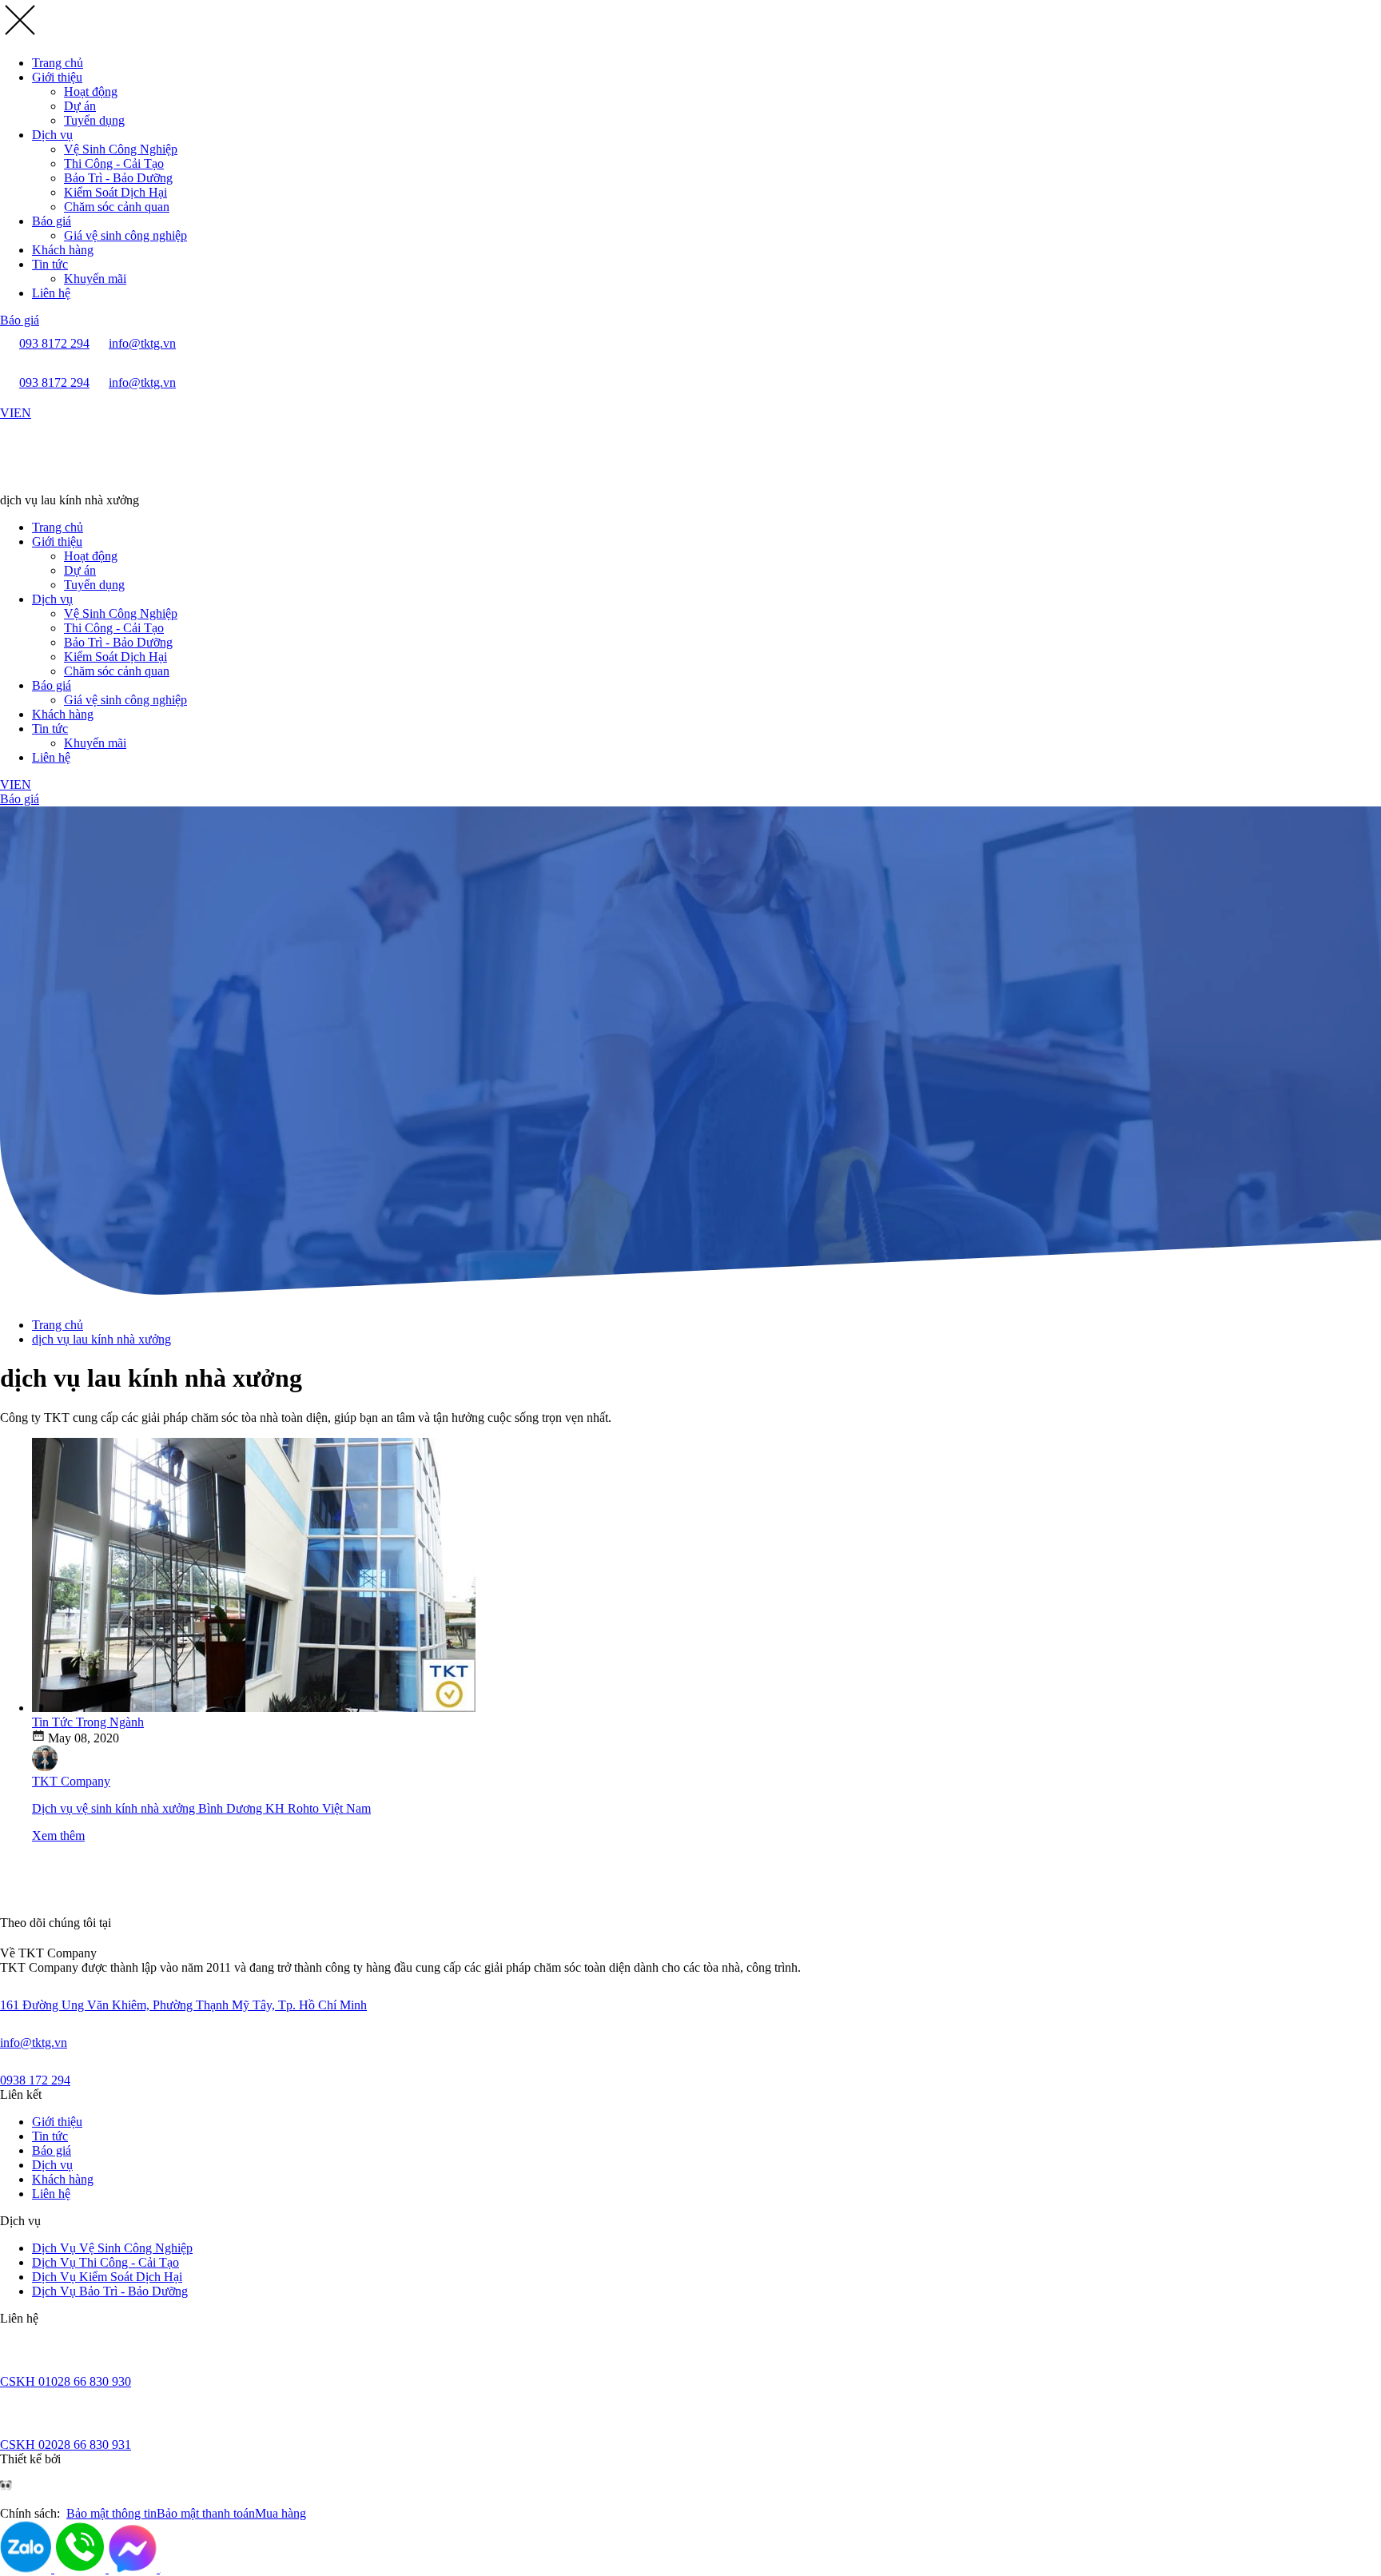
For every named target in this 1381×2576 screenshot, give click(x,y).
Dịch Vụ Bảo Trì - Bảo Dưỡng (110, 2291)
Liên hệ (51, 293)
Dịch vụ (52, 135)
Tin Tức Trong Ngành (88, 1722)
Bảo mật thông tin (111, 2513)
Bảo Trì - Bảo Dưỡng (118, 178)
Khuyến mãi (95, 279)
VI (7, 413)
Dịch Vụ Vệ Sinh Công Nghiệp (112, 2248)
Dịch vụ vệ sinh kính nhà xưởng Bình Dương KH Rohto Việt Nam (201, 1808)
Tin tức (50, 264)
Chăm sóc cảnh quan (117, 207)
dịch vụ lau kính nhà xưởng (101, 1339)
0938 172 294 (35, 2080)
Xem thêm (58, 1835)
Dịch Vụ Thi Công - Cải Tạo (105, 2262)
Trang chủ (58, 63)
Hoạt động (91, 92)
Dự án (80, 106)
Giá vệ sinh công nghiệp (125, 235)
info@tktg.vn (34, 2042)
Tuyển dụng (94, 120)
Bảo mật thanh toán (206, 2513)
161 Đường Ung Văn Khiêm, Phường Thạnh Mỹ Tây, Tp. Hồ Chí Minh (183, 2005)
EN (22, 413)
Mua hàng (281, 2513)
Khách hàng (63, 250)
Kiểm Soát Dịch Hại (115, 192)
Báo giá (52, 221)
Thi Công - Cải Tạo (114, 163)
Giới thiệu (57, 77)
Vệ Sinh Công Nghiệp (121, 149)
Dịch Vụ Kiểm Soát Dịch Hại (107, 2277)
